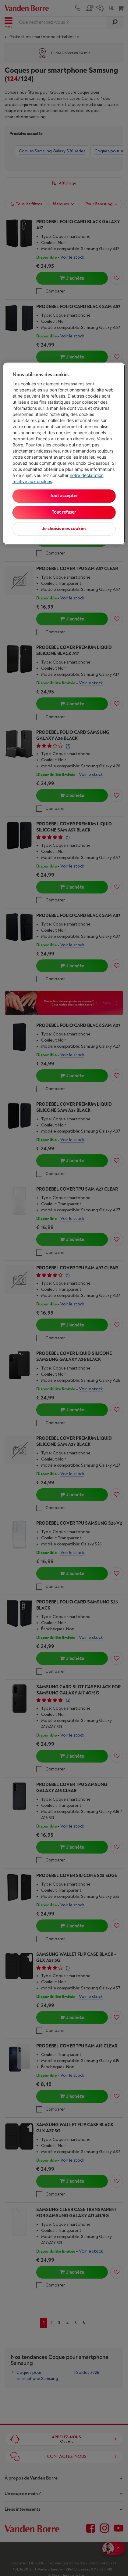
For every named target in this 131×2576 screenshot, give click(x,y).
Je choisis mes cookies (64, 529)
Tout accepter (64, 496)
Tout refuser (64, 513)
